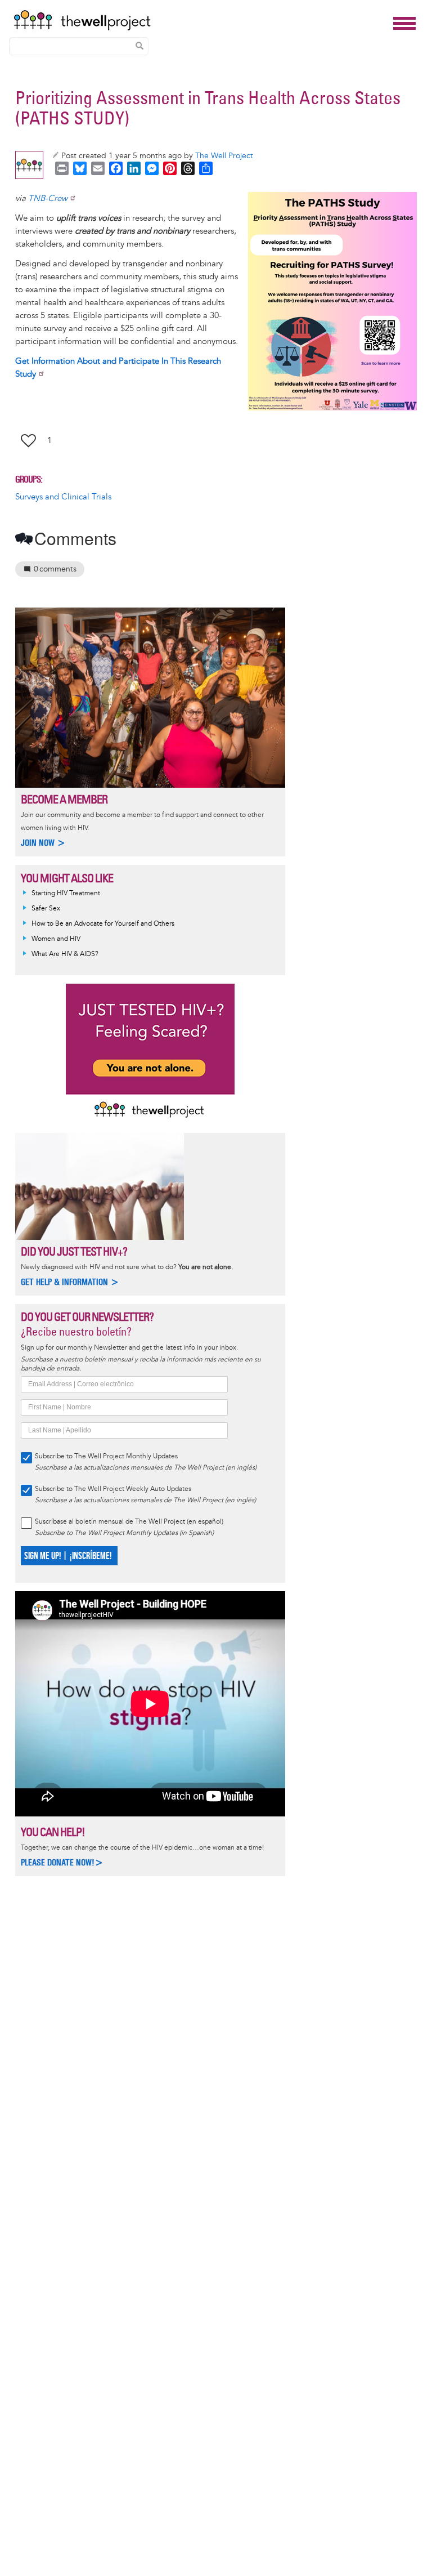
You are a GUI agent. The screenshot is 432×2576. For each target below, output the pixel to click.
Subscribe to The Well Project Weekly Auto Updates (113, 1489)
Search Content (139, 46)
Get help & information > (70, 1282)
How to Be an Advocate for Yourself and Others (103, 924)
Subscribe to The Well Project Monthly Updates (106, 1456)
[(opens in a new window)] (332, 301)
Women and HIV (56, 939)
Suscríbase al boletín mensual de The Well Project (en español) (129, 1522)
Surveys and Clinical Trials (63, 497)
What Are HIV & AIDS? (65, 954)
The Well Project (224, 156)
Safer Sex (46, 908)
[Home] (200, 20)
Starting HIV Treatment (66, 893)
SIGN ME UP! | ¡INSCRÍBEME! (68, 1556)
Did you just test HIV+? (74, 1251)
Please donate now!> (62, 1862)
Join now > (43, 843)
